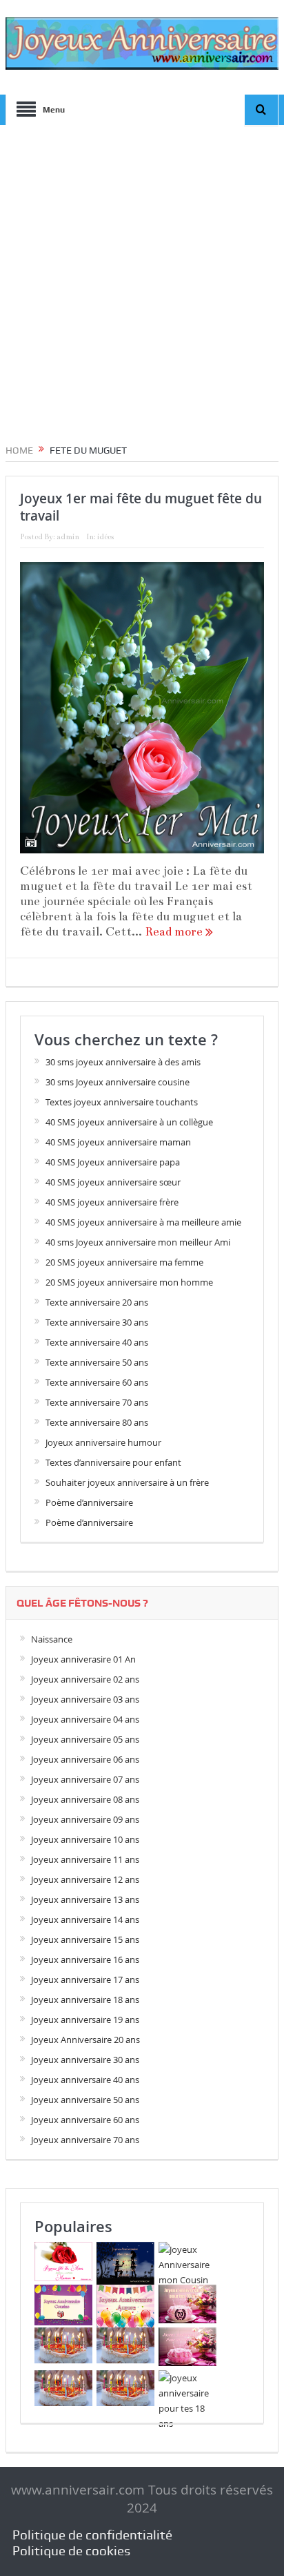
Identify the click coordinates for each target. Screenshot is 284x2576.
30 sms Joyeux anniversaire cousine (118, 1082)
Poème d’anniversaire (89, 1502)
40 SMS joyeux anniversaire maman (118, 1142)
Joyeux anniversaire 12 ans (85, 1879)
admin (68, 537)
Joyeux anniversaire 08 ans (85, 1799)
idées (105, 537)
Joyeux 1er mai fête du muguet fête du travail (141, 507)
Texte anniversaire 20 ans (97, 1302)
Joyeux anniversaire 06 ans (85, 1759)
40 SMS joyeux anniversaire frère (112, 1202)
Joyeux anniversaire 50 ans (85, 2100)
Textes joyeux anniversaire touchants (122, 1102)
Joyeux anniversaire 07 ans (85, 1779)
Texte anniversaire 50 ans (97, 1362)
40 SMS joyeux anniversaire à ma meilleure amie (143, 1222)
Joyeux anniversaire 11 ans (85, 1859)
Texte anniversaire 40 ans (97, 1342)
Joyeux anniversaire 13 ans (85, 1899)
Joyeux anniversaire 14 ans (85, 1919)
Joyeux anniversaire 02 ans (85, 1679)
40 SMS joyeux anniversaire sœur (113, 1182)
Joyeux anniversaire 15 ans (85, 1939)
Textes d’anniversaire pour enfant (113, 1462)
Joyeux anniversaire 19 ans (85, 2020)
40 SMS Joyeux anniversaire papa (113, 1162)
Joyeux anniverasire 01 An (83, 1659)
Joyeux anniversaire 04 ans (85, 1719)
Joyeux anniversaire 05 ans (85, 1739)
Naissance (52, 1639)
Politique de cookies (71, 2551)
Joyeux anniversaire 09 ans (85, 1819)
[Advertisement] (142, 279)
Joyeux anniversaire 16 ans (85, 1959)
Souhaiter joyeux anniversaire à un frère (127, 1482)
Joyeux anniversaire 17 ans (85, 1979)
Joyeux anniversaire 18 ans (85, 1999)
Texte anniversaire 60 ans (97, 1382)
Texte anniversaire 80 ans (97, 1422)
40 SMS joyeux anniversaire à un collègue (129, 1122)
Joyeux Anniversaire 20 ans (85, 2040)
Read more (175, 932)
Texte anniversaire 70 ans (97, 1402)
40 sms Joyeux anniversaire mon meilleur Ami (138, 1242)
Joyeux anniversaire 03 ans (85, 1699)
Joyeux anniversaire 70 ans (85, 2140)
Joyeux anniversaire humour (103, 1442)
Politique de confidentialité (92, 2535)
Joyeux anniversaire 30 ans (85, 2060)
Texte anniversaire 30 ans (97, 1322)
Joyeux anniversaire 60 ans (85, 2120)
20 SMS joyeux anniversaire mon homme (129, 1282)
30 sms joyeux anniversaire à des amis (123, 1062)
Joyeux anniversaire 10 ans (85, 1839)
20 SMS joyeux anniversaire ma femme (124, 1262)
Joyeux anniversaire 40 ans (85, 2080)
